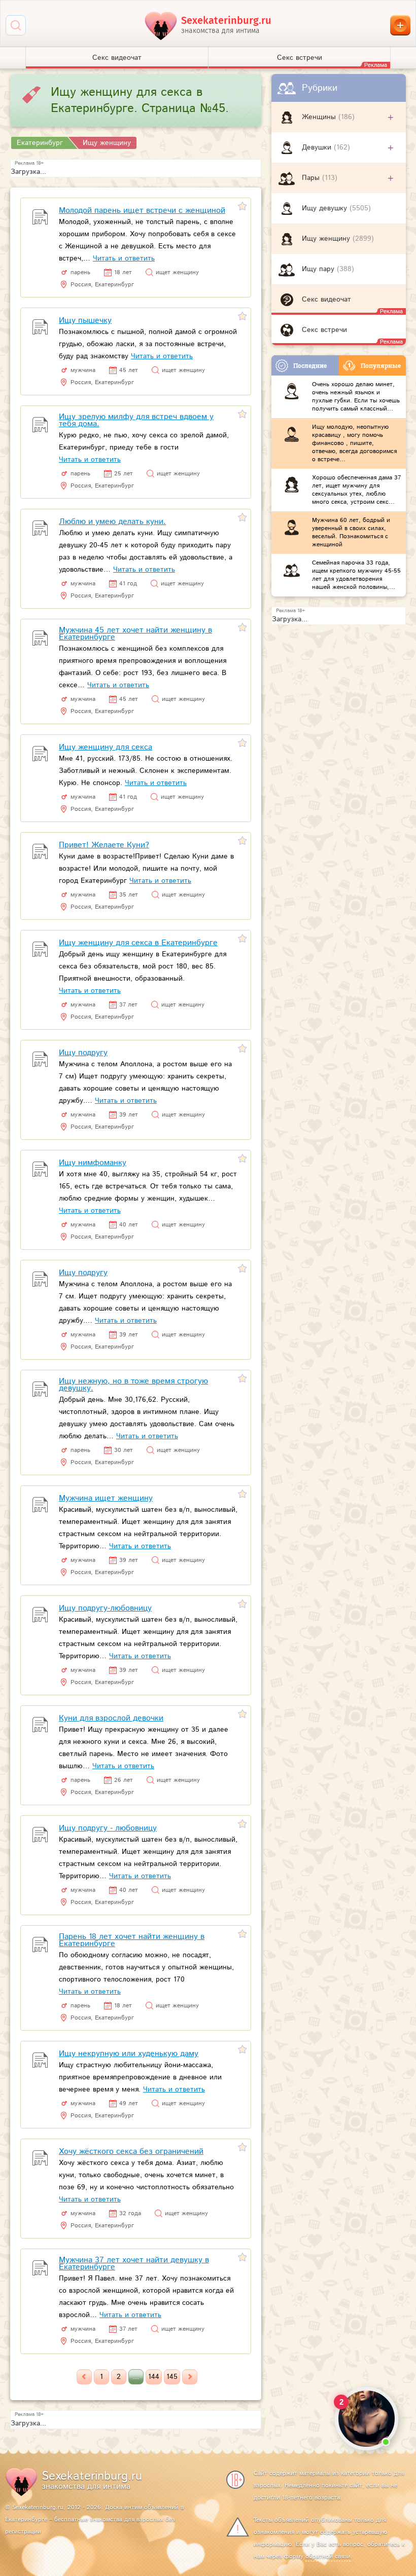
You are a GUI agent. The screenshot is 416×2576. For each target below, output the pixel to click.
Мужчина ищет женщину (106, 1498)
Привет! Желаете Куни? (104, 845)
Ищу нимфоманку (93, 1163)
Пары (312, 178)
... (136, 2377)
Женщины (320, 117)
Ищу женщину (327, 239)
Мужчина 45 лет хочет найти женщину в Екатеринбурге (135, 634)
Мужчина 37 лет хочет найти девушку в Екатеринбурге (134, 2264)
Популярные (381, 365)
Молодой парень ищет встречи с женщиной (142, 211)
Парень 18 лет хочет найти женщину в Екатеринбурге (132, 1940)
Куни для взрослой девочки (111, 1718)
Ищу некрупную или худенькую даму (129, 2054)
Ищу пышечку (85, 321)
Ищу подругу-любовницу (105, 1608)
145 (172, 2377)
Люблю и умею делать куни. (112, 522)
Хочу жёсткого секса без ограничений (131, 2152)
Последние (310, 365)
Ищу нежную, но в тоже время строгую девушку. (133, 1385)
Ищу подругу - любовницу (108, 1828)
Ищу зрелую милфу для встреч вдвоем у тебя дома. (136, 420)
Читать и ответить (124, 258)
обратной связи (328, 2556)
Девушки (318, 147)
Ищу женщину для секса (106, 747)
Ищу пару (319, 269)
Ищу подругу (83, 1053)
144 (154, 2377)
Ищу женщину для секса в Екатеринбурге (138, 943)
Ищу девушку (326, 208)
